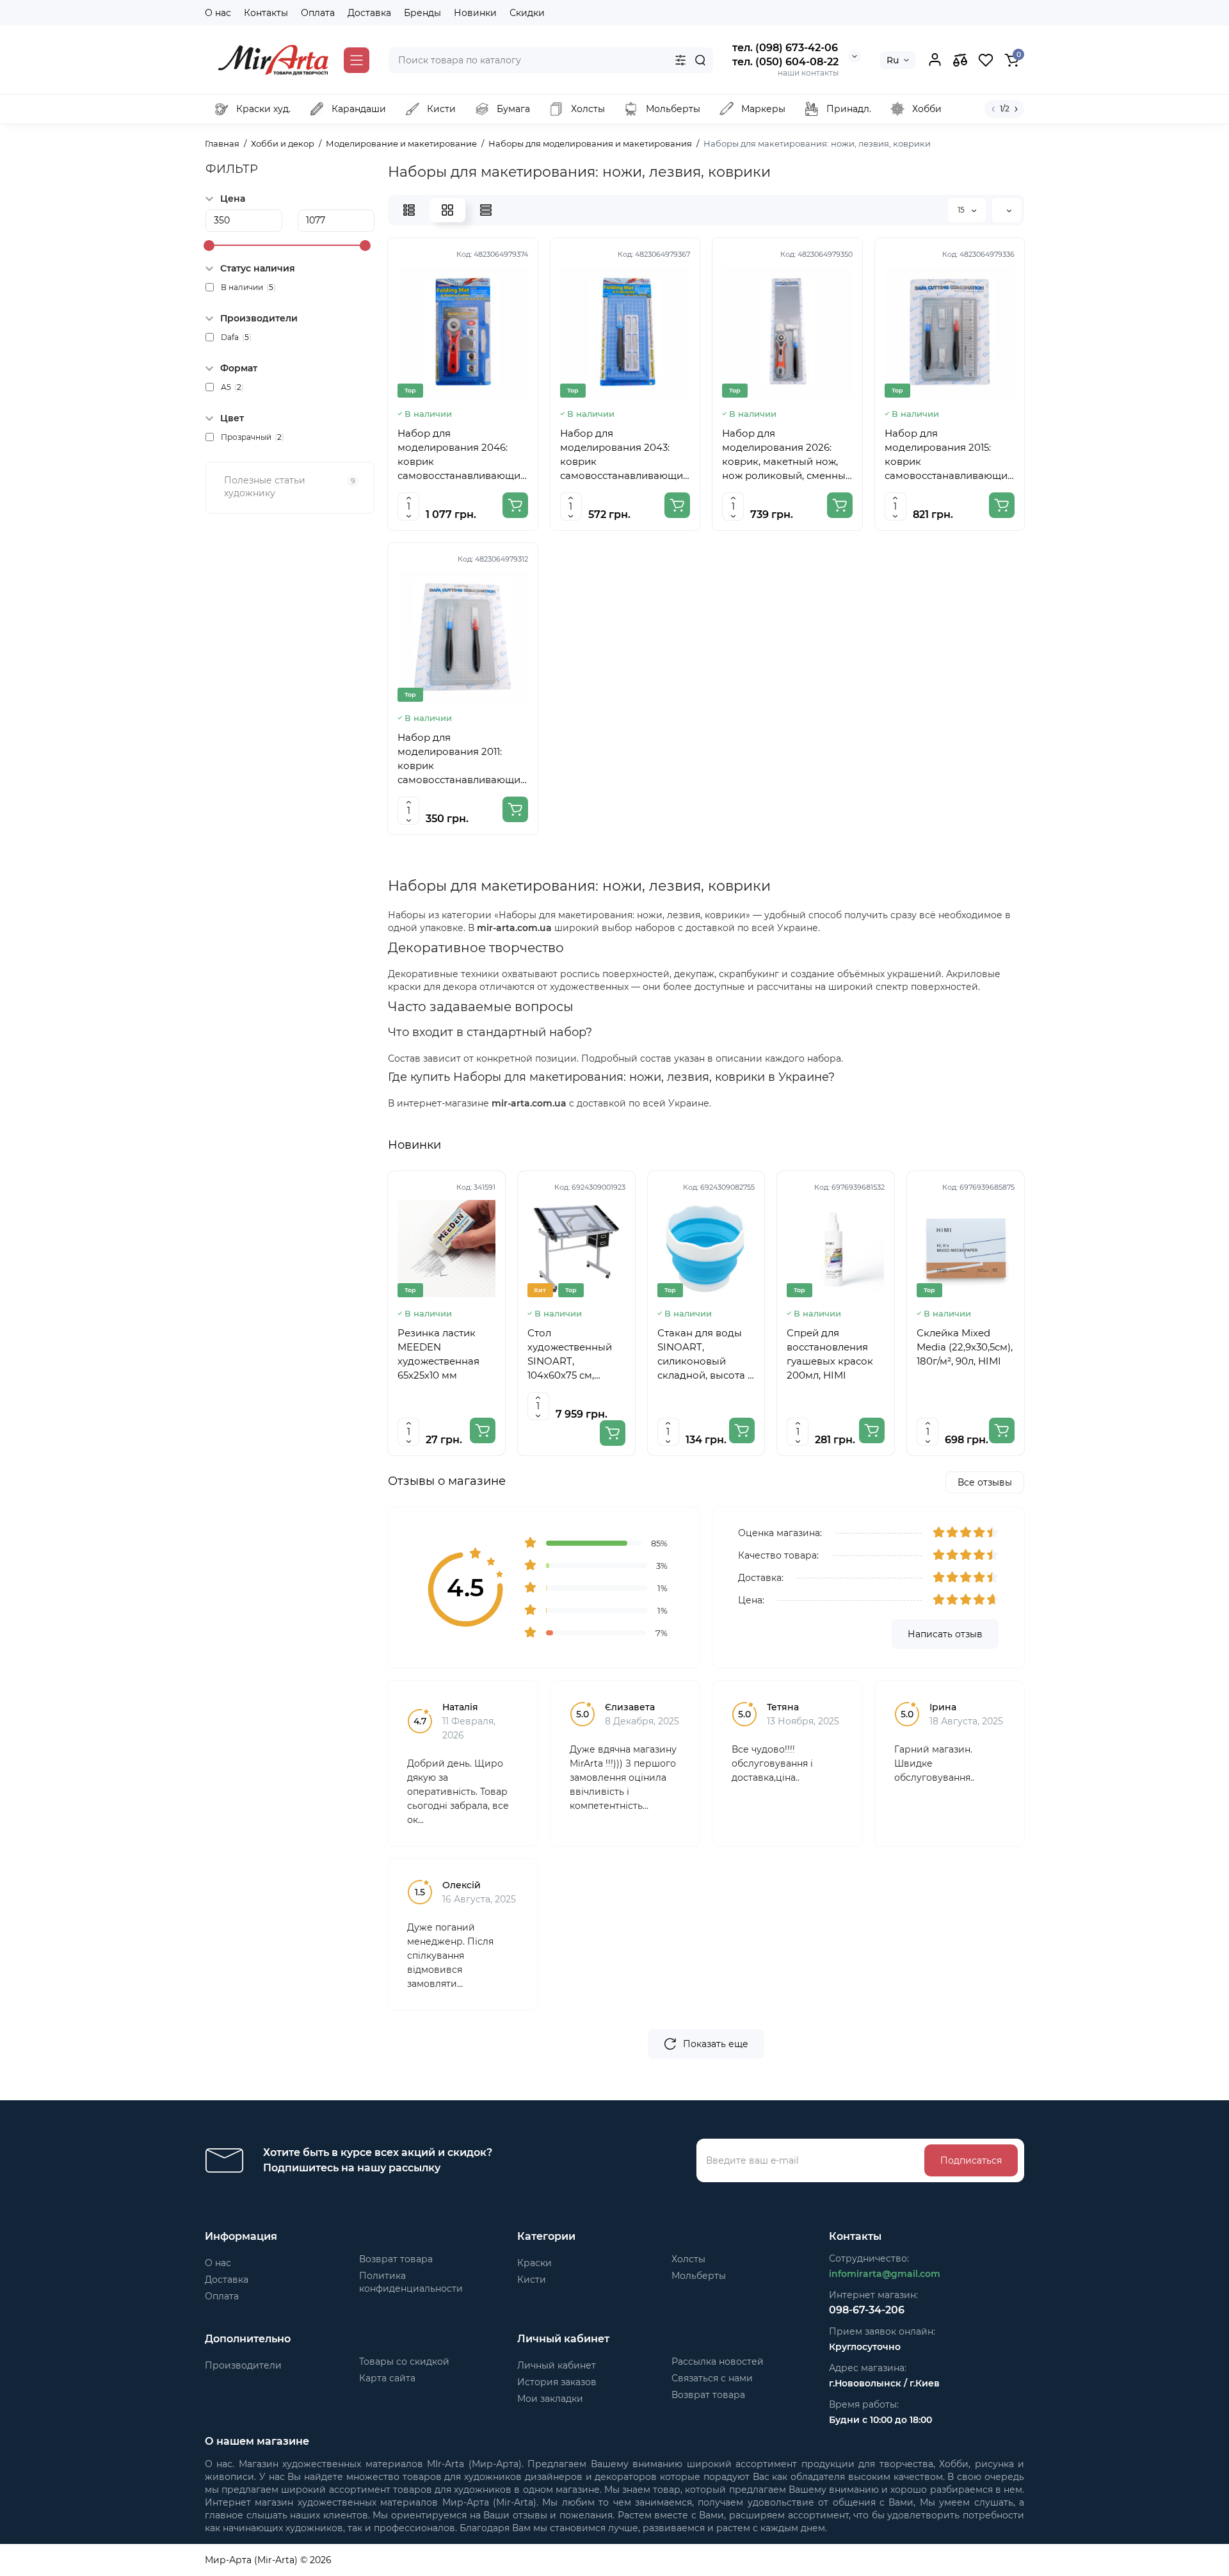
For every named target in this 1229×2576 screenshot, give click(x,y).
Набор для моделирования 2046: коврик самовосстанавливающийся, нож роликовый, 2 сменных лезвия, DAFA (463, 455)
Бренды (422, 13)
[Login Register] (935, 60)
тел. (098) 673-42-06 (785, 48)
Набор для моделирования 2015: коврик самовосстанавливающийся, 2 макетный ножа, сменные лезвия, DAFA (950, 455)
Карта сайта (387, 2378)
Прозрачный (253, 437)
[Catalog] (357, 60)
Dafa (236, 337)
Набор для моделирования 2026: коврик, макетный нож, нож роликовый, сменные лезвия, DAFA (787, 455)
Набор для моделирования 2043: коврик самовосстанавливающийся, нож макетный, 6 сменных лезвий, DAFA (625, 455)
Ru (893, 60)
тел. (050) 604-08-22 (785, 62)
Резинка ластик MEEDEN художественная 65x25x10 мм (438, 1354)
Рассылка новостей (718, 2361)
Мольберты (699, 2276)
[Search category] (680, 60)
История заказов (557, 2382)
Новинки (475, 13)
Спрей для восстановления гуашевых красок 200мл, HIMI (830, 1354)
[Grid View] (447, 210)
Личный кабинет (557, 2365)
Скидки (527, 13)
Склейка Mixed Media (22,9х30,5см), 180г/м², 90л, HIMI (965, 1347)
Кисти (532, 2280)
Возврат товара (396, 2259)
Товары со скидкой (404, 2361)
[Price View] (486, 210)
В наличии (248, 287)
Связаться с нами (712, 2378)
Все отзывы (985, 1482)
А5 (232, 387)
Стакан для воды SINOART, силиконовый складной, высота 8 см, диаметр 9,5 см (706, 1355)
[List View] (409, 210)
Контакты (266, 13)
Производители (243, 2365)
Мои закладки (550, 2399)
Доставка (369, 13)
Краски (534, 2263)
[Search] (700, 60)
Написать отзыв (945, 1634)
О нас (218, 13)
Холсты (688, 2259)
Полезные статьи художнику (290, 487)
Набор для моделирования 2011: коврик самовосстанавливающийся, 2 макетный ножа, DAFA (463, 759)
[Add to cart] (515, 505)
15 (962, 210)
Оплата (318, 13)
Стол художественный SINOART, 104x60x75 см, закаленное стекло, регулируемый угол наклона (576, 1355)
